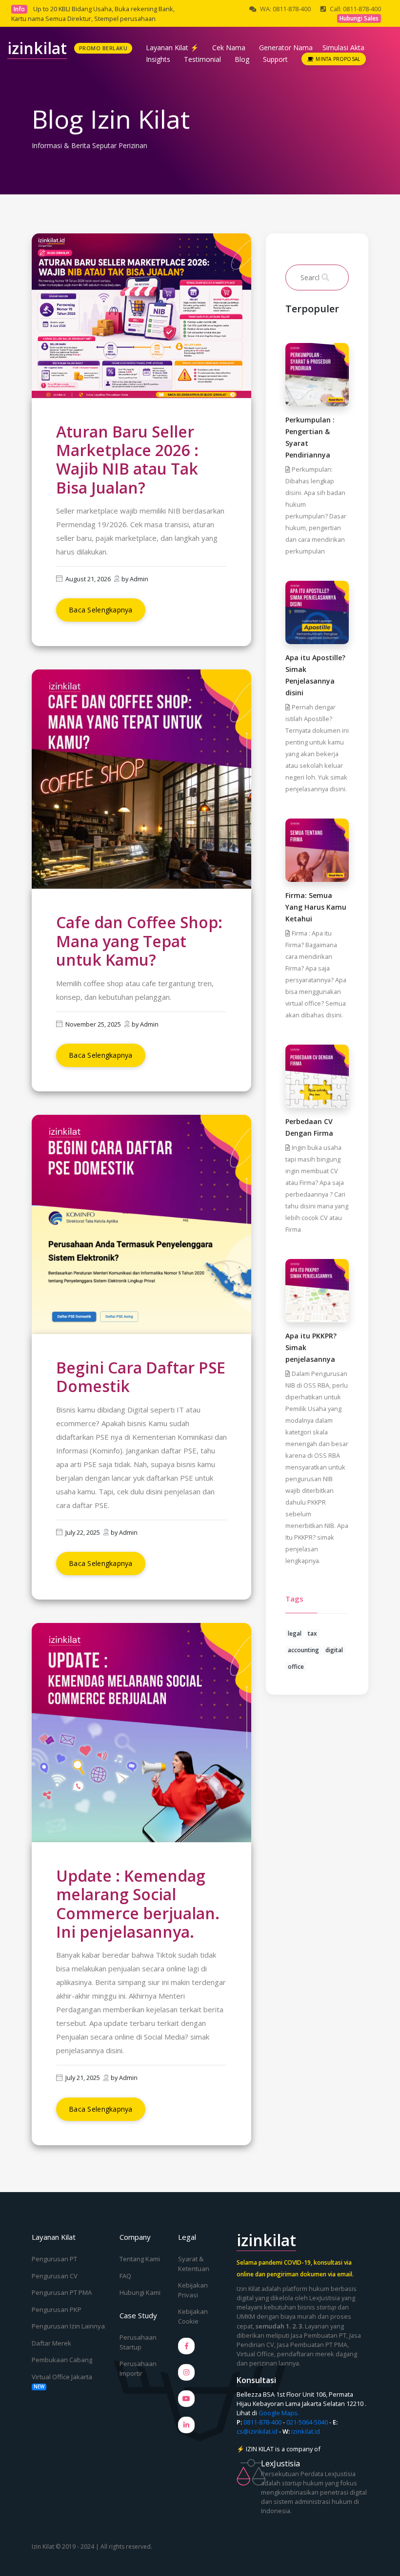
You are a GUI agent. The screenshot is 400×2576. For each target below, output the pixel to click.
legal (295, 1633)
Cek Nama (229, 48)
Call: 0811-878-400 (355, 9)
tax (312, 1633)
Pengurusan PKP (57, 2309)
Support (275, 59)
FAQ (125, 2276)
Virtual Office (255, 2354)
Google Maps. (279, 2413)
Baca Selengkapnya (101, 610)
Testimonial (202, 59)
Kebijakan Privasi (193, 2290)
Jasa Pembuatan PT (319, 2335)
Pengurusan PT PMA (62, 2292)
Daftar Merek (51, 2343)
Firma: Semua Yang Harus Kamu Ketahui (316, 907)
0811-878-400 (262, 2422)
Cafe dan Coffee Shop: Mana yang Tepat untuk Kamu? (139, 941)
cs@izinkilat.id (257, 2431)
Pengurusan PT (54, 2259)
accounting (303, 1650)
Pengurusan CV (55, 2276)
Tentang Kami (140, 2259)
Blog (242, 59)
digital (334, 1650)
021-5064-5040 (307, 2422)
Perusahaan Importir (138, 2368)
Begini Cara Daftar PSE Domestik (141, 1377)
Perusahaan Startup (138, 2342)
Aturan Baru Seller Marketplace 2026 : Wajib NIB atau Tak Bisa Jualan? (127, 459)
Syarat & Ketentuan (194, 2264)
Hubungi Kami (140, 2292)
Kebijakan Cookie (193, 2316)
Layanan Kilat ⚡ (172, 48)
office (296, 1667)
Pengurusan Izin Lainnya (68, 2326)
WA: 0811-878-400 (285, 9)
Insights (158, 59)
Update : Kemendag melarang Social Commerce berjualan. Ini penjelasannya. (138, 1904)
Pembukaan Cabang (62, 2360)
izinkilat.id (306, 2431)
